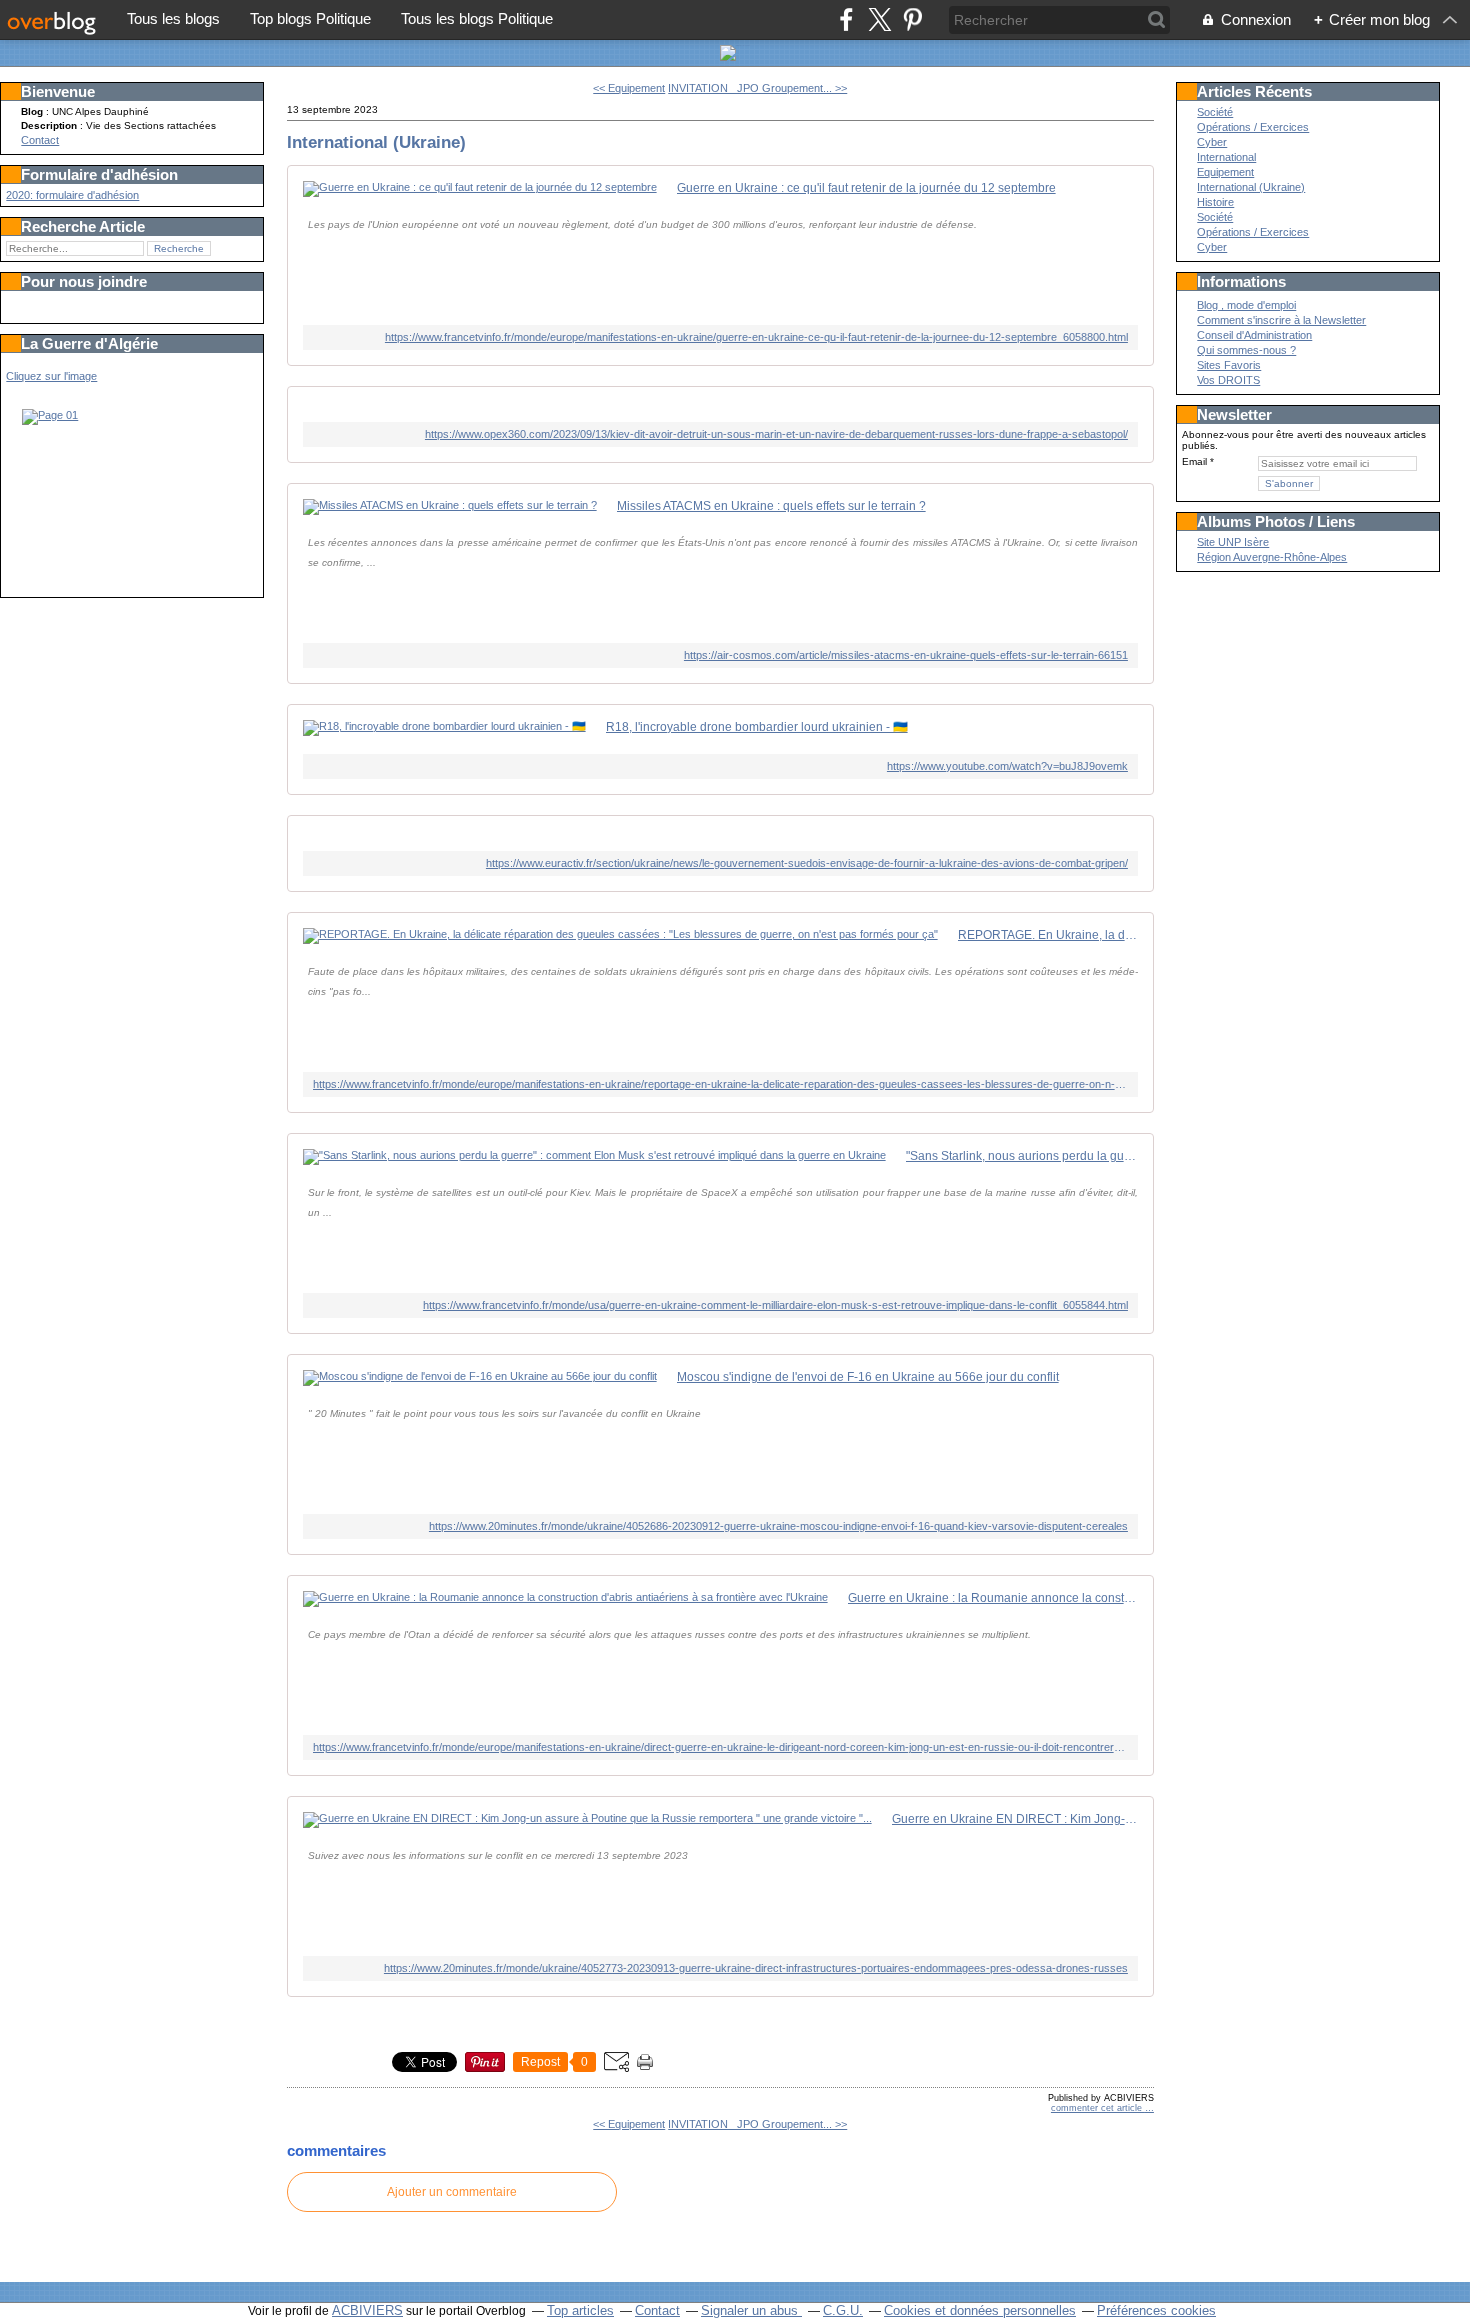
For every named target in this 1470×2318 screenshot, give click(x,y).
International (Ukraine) (376, 142)
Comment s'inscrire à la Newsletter (1281, 320)
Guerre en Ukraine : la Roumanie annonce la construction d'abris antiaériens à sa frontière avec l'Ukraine (993, 1598)
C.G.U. (843, 2310)
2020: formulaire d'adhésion (72, 195)
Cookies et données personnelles (980, 2310)
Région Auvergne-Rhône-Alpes (1272, 557)
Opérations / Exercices (1253, 127)
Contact (40, 140)
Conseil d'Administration (1254, 335)
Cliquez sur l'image (51, 376)
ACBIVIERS (367, 2310)
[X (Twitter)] (879, 19)
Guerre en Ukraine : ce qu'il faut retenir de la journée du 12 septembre (866, 188)
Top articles (580, 2310)
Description (50, 125)
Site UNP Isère (1233, 542)
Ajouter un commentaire (452, 2192)
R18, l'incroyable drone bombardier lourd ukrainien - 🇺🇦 (757, 727)
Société (1215, 112)
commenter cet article (1098, 2108)
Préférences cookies (1156, 2310)
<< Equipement (629, 88)
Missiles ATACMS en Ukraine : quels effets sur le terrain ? (771, 506)
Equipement (1225, 172)
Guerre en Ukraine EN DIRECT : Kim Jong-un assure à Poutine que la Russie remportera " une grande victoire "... (1015, 1819)
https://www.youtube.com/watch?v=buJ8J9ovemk (1007, 766)
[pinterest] (912, 19)
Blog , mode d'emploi (1246, 305)
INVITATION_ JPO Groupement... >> (757, 88)
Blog (32, 111)
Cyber (1212, 142)
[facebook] (846, 19)
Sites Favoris (1229, 365)
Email (1194, 461)
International (1226, 157)
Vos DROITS (1228, 380)
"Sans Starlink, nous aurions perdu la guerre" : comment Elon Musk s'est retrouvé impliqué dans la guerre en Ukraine (1022, 1156)
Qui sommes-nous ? (1246, 350)
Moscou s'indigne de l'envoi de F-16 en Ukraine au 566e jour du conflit (868, 1377)
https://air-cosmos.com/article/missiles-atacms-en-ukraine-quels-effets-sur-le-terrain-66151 (906, 655)
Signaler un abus (751, 2310)
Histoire (1215, 202)
